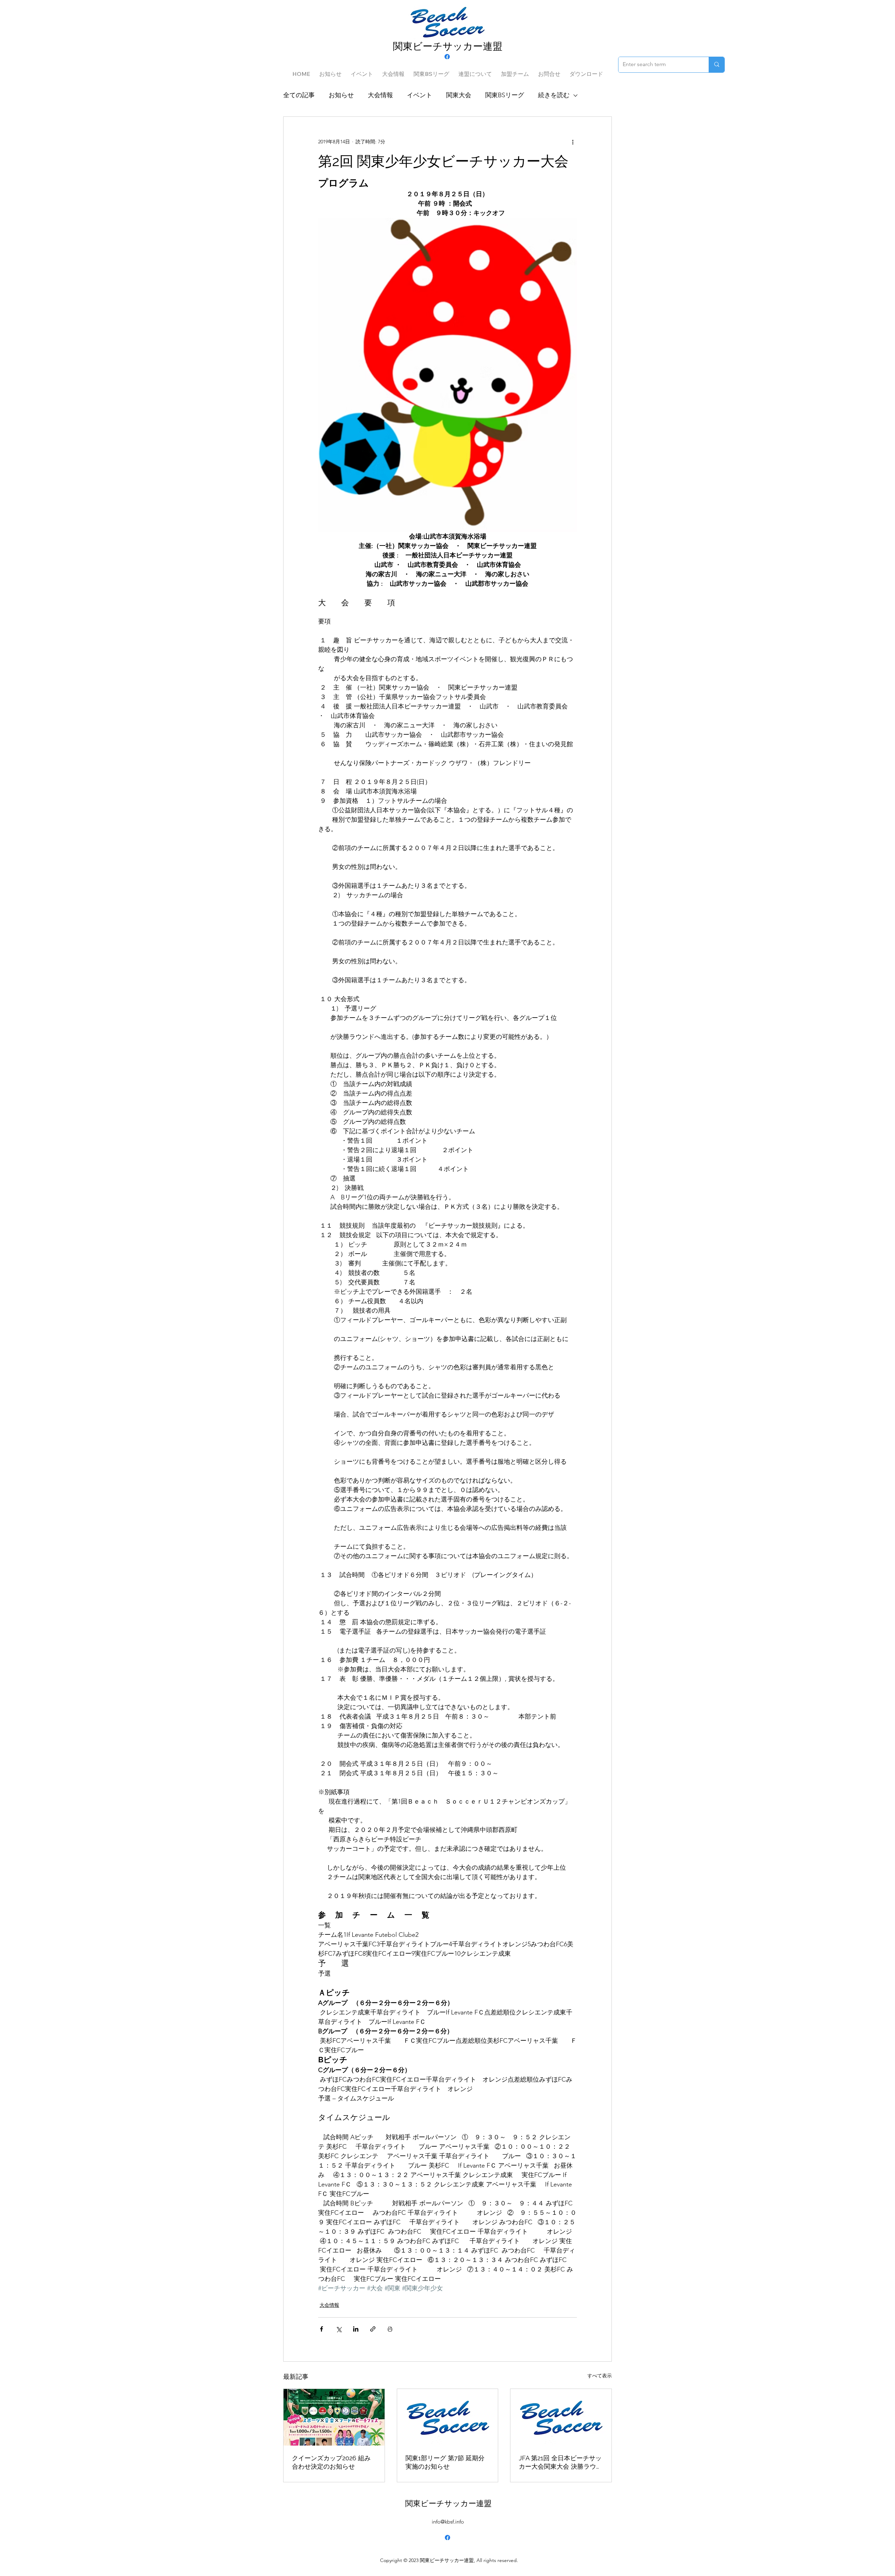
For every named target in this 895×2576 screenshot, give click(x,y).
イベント (420, 95)
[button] (431, 71)
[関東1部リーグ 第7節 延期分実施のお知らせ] (448, 2417)
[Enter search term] (717, 65)
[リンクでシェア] (373, 2329)
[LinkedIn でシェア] (356, 2329)
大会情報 (380, 95)
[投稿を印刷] (390, 2329)
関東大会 (459, 95)
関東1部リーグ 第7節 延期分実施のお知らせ (445, 2462)
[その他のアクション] (573, 142)
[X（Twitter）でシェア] (339, 2329)
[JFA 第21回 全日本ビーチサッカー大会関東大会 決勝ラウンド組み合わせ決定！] (561, 2417)
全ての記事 (299, 95)
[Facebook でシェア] (321, 2329)
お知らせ (341, 95)
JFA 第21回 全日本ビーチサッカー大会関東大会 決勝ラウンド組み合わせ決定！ (561, 2463)
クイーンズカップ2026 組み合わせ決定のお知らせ (331, 2462)
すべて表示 (600, 2376)
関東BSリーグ (505, 95)
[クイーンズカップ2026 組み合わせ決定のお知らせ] (334, 2417)
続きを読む (554, 95)
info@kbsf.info (448, 2522)
